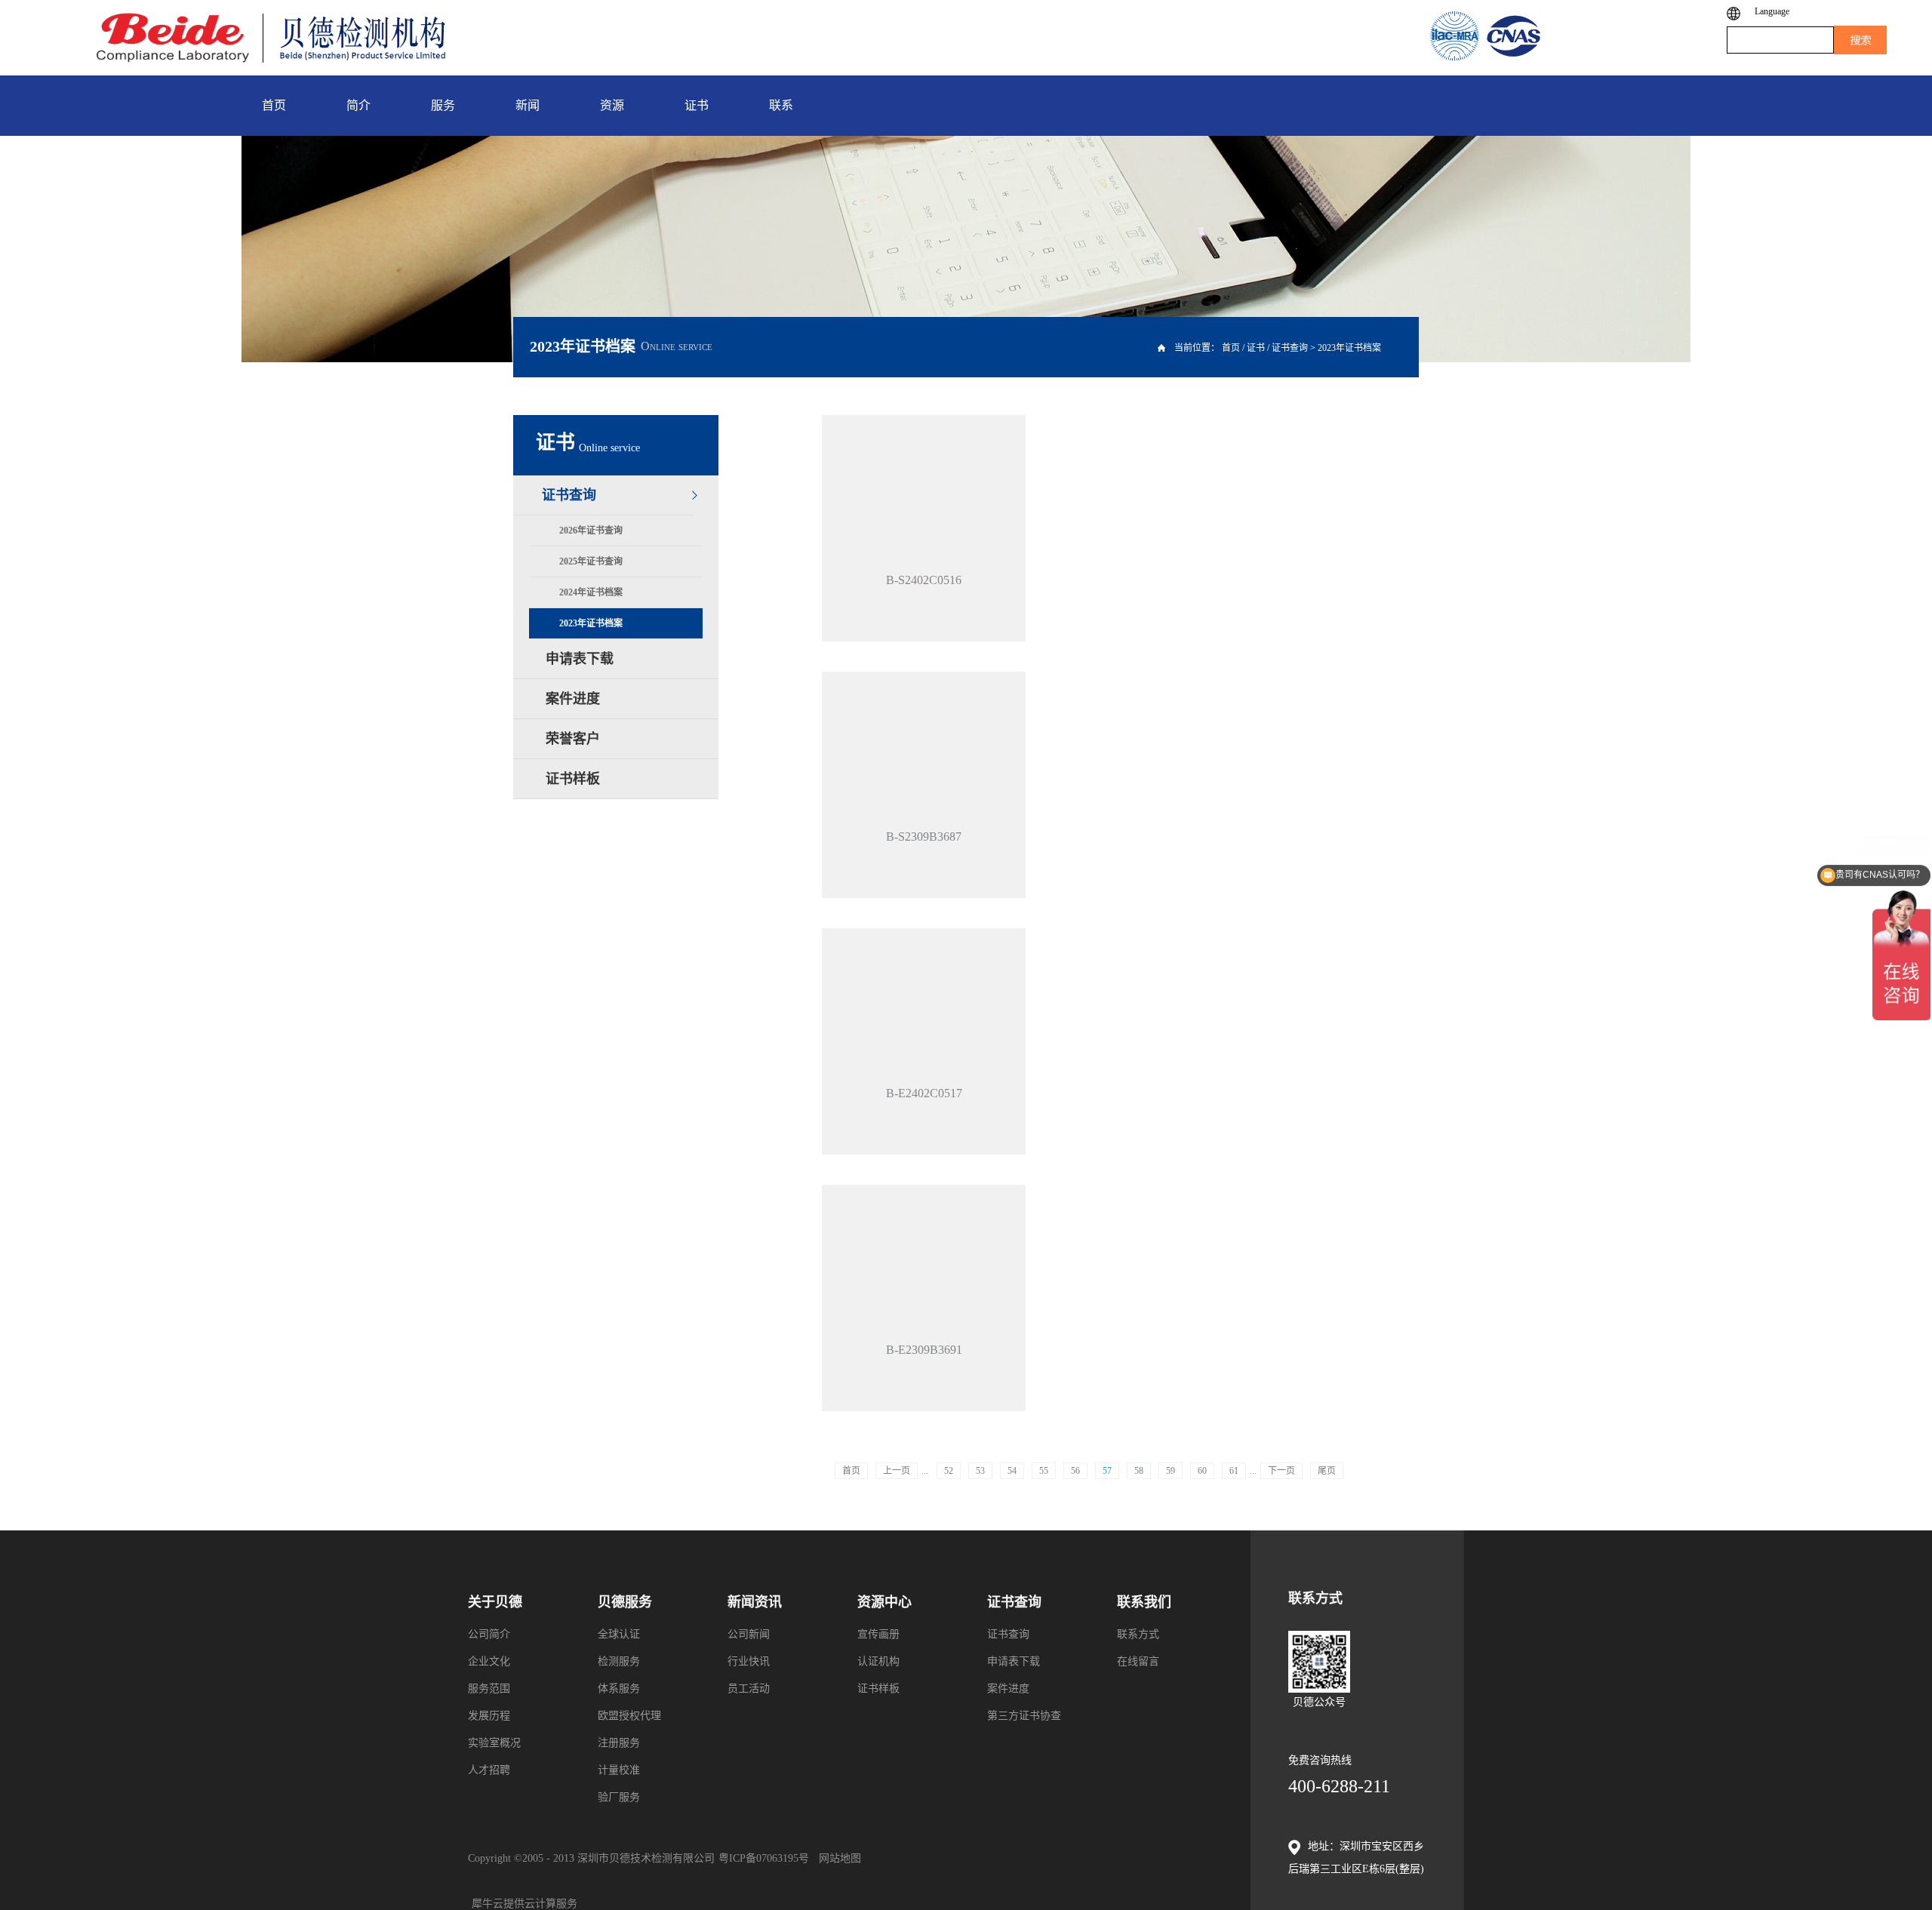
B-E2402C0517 (924, 1093)
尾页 (1327, 1471)
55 (1044, 1471)
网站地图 (837, 1858)
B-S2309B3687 (924, 837)
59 (1171, 1471)
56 (1075, 1471)
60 (1202, 1471)
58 (1139, 1471)
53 (980, 1471)
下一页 (1281, 1471)
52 (949, 1471)
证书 (1256, 348)
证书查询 (1290, 348)
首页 (851, 1471)
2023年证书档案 (1349, 348)
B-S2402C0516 (924, 580)
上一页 (897, 1471)
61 (1234, 1471)
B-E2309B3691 (924, 1350)
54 (1012, 1471)
